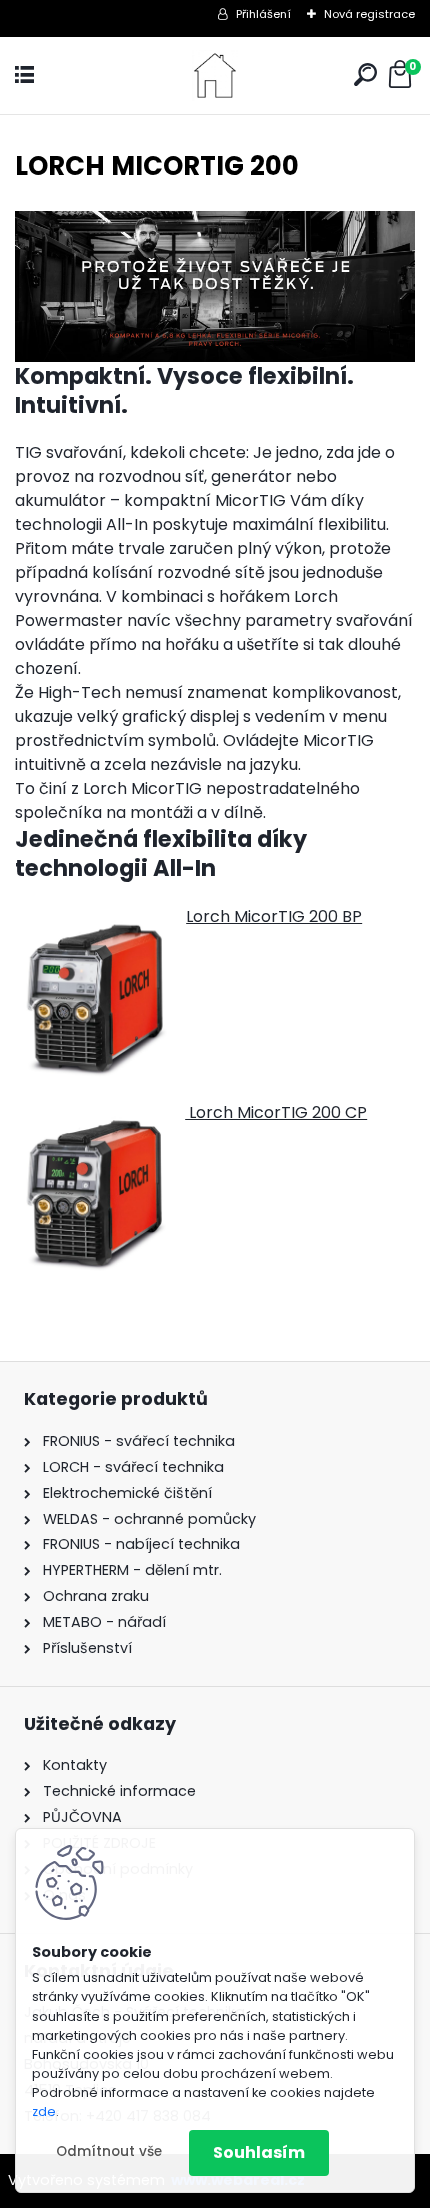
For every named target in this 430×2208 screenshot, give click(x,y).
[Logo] (215, 75)
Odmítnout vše (109, 2151)
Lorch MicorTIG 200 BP (274, 916)
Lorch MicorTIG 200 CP (276, 1112)
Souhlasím (259, 2152)
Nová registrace (369, 14)
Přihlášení (263, 14)
